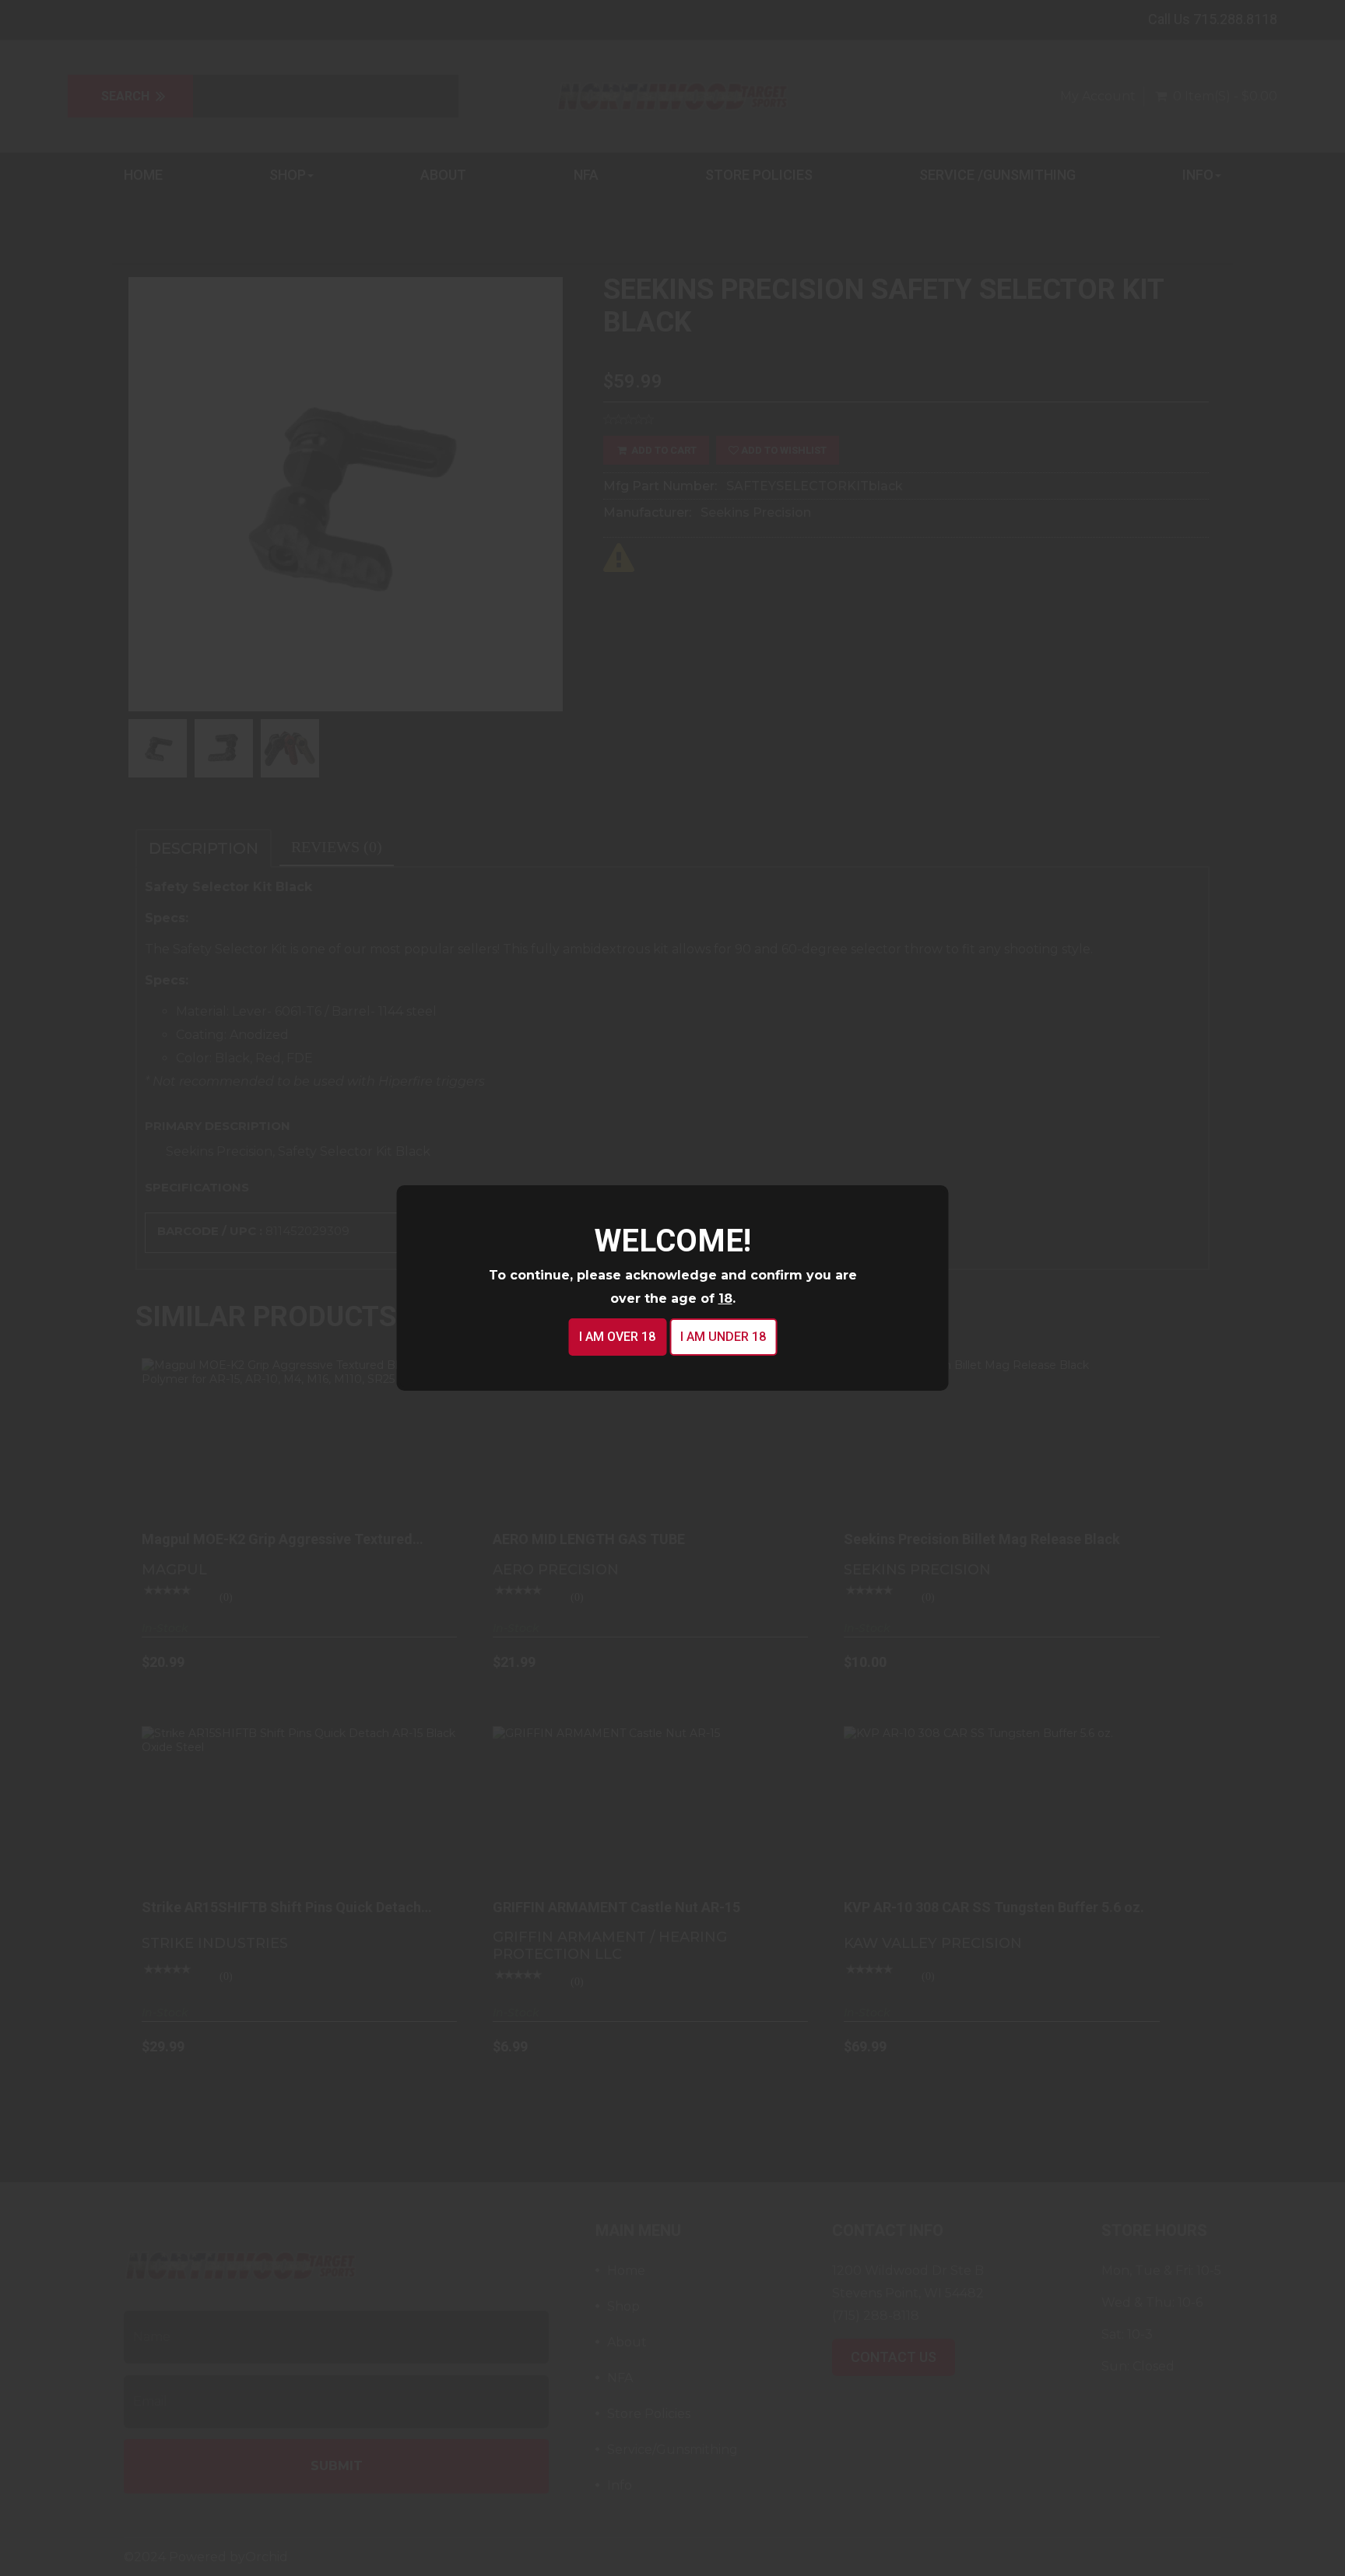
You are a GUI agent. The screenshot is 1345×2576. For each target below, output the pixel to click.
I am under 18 (723, 1337)
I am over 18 (617, 1337)
